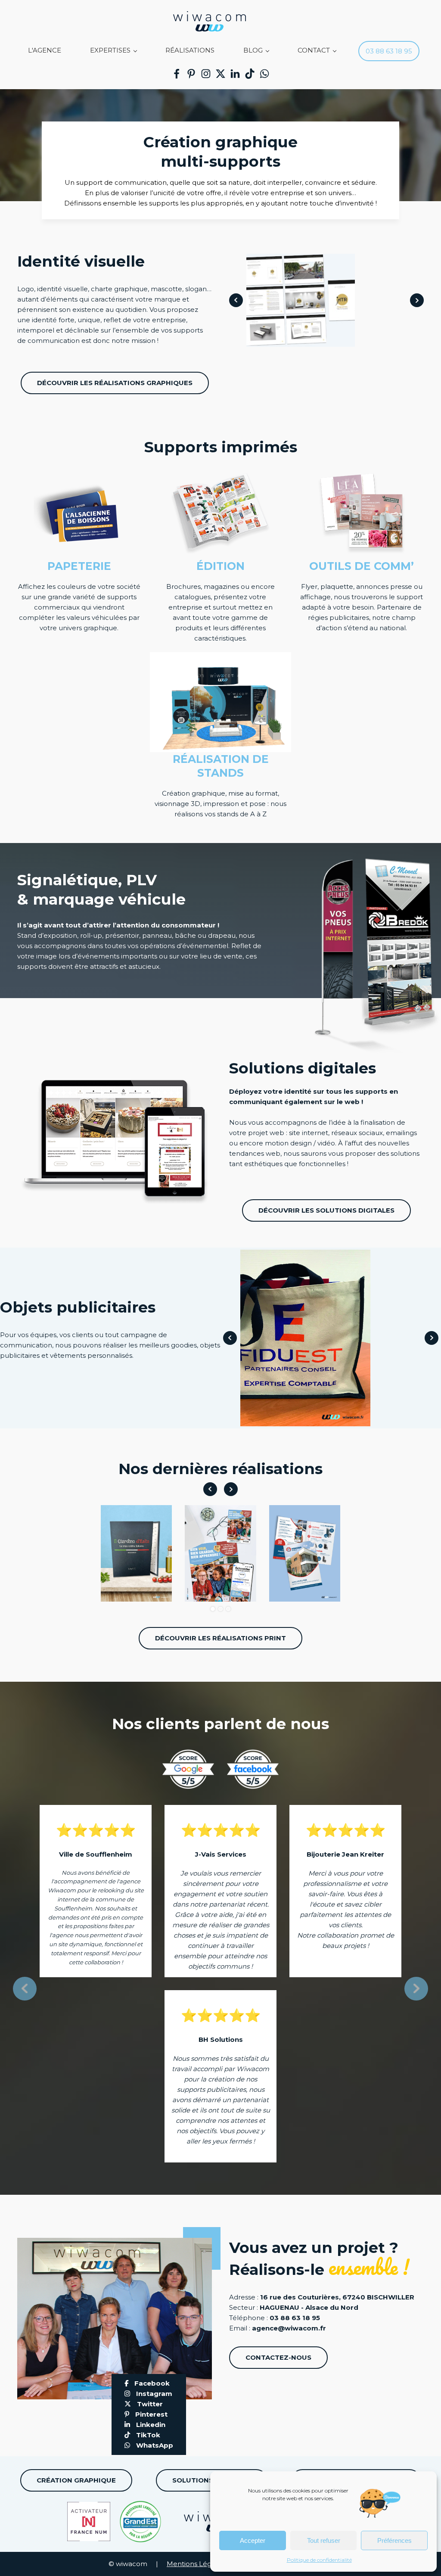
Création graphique (76, 2480)
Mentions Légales (196, 2564)
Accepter (253, 2540)
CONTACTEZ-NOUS (278, 2357)
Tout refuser (324, 2540)
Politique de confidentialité (319, 2560)
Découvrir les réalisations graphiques (115, 383)
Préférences (394, 2540)
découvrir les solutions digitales (326, 1210)
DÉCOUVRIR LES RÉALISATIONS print (220, 1638)
